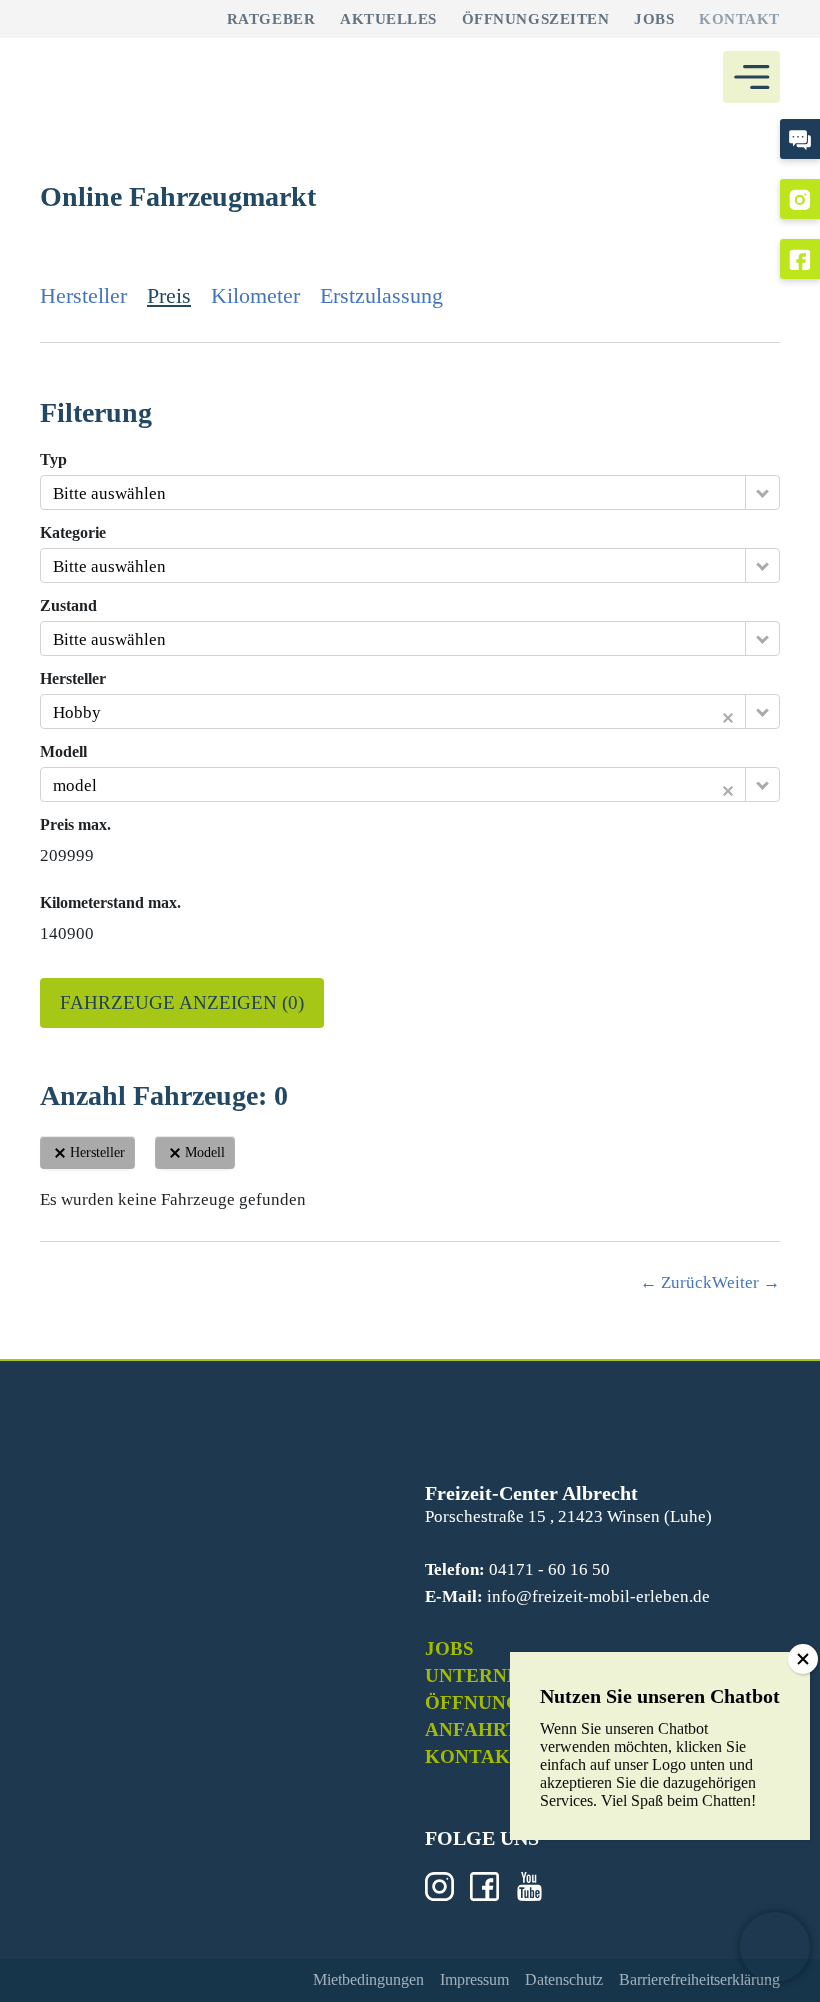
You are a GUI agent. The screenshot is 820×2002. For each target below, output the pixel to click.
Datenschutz (564, 1979)
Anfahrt (472, 1729)
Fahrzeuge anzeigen (182, 1002)
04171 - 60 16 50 (549, 1569)
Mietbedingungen (368, 1979)
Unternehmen (502, 1675)
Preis (169, 295)
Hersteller (83, 295)
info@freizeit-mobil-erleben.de (598, 1596)
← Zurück (676, 1282)
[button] (775, 1947)
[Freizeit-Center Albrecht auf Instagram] (800, 199)
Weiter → (746, 1282)
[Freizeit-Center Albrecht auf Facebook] (800, 259)
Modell (63, 752)
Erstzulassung (381, 295)
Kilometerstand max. (110, 903)
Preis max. (75, 825)
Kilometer (255, 295)
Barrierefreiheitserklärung (699, 1979)
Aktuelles (388, 19)
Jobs (654, 19)
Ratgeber (271, 19)
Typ (53, 460)
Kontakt (739, 19)
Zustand (68, 606)
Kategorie (73, 533)
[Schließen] (803, 1659)
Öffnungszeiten (535, 19)
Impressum (474, 1979)
